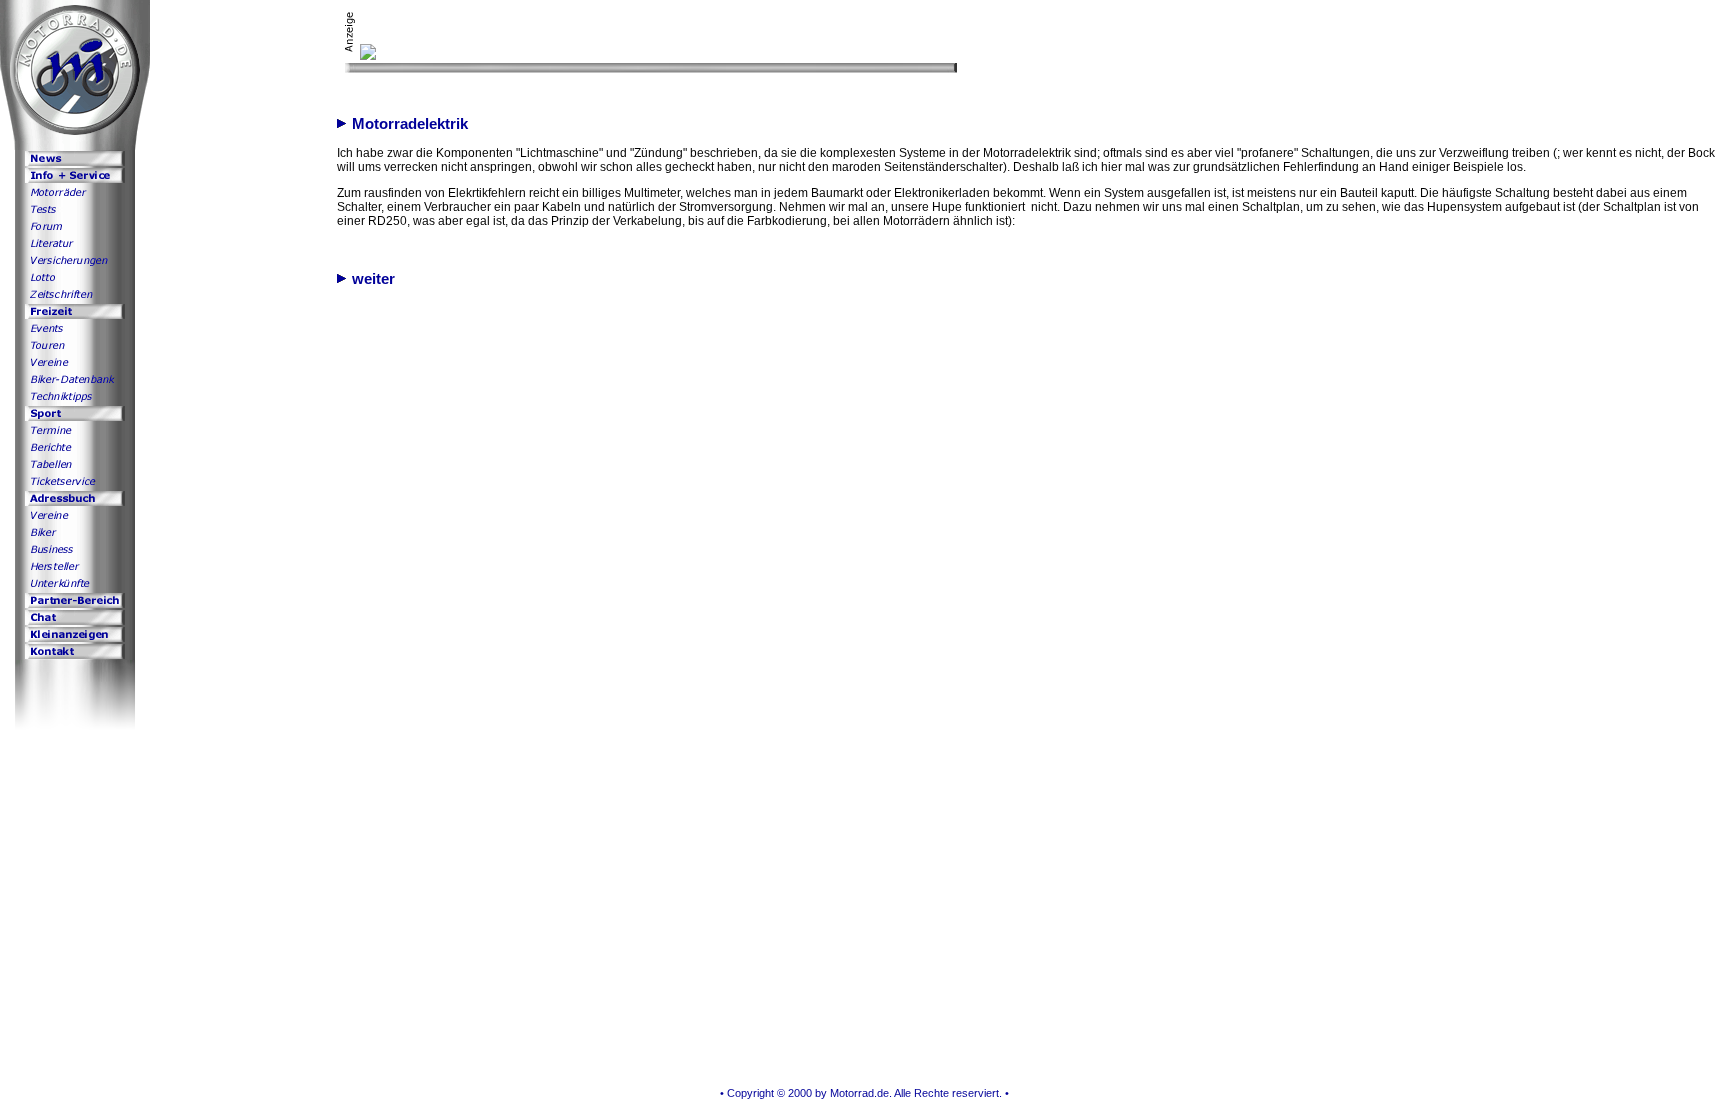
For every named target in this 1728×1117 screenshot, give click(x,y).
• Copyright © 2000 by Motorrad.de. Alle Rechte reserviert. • (864, 1093)
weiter (371, 279)
